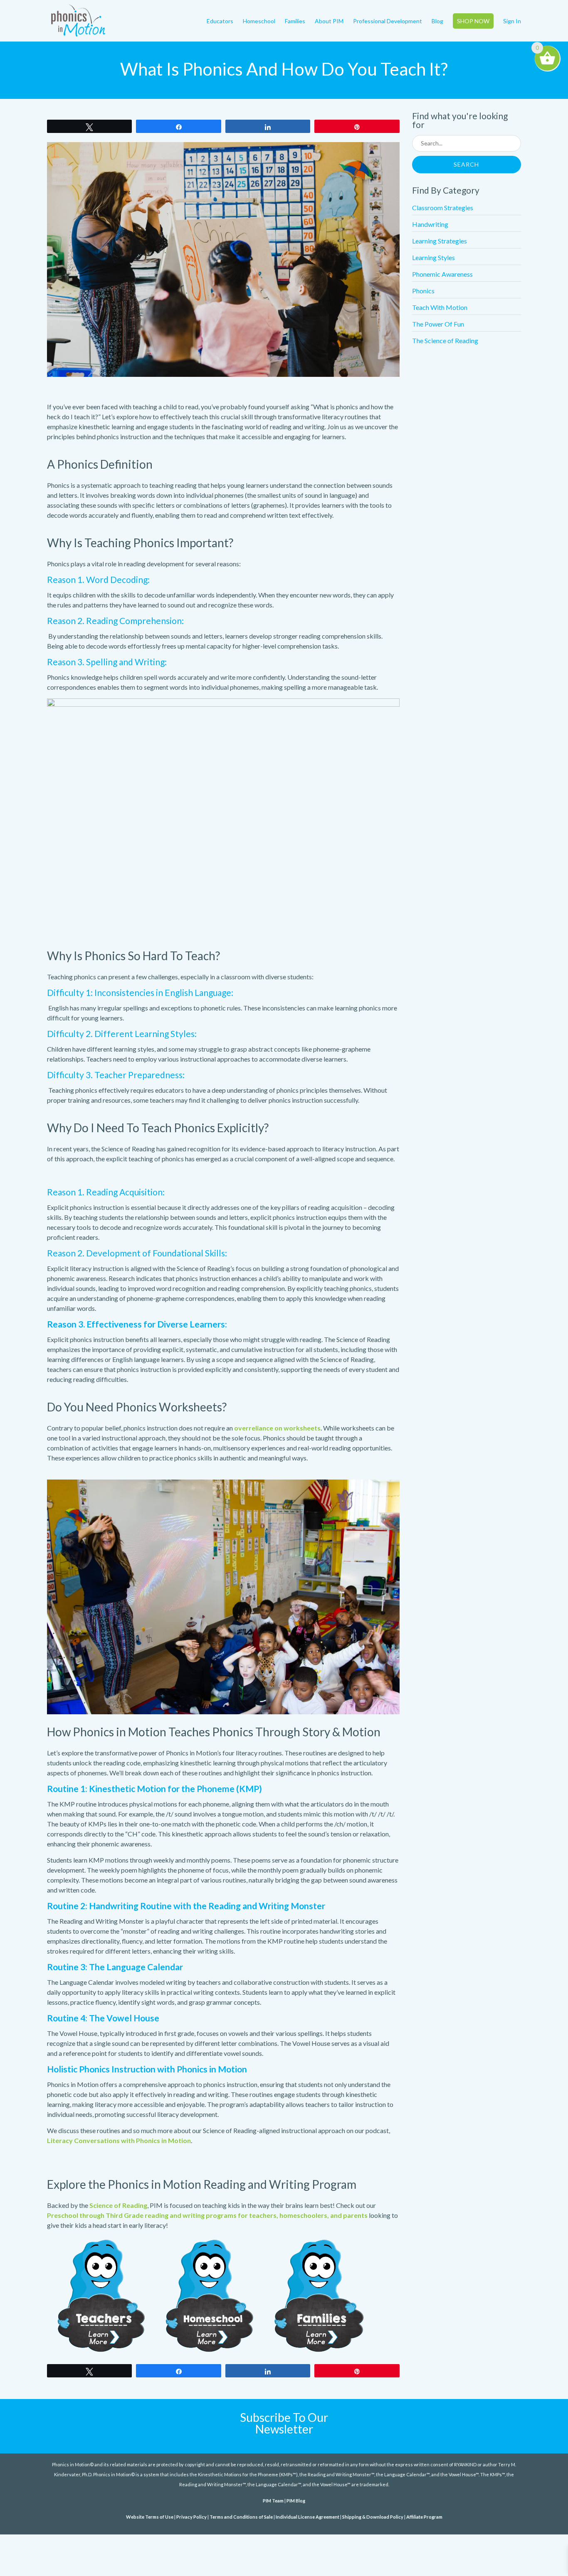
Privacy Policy (191, 2517)
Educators (220, 21)
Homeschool (259, 21)
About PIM (329, 21)
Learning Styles (433, 257)
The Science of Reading (445, 340)
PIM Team (273, 2501)
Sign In (512, 21)
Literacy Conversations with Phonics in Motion (119, 2140)
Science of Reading (118, 2205)
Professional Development (388, 21)
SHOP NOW (473, 21)
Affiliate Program (424, 2517)
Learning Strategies (440, 241)
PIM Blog (296, 2501)
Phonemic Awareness (442, 274)
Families (295, 21)
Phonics (423, 291)
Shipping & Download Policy (373, 2517)
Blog (437, 21)
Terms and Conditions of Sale (241, 2517)
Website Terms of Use (150, 2517)
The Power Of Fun (438, 324)
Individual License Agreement (307, 2517)
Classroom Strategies (443, 208)
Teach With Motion (440, 307)
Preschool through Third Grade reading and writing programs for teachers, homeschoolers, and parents (207, 2215)
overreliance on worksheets (277, 1428)
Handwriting (430, 224)
